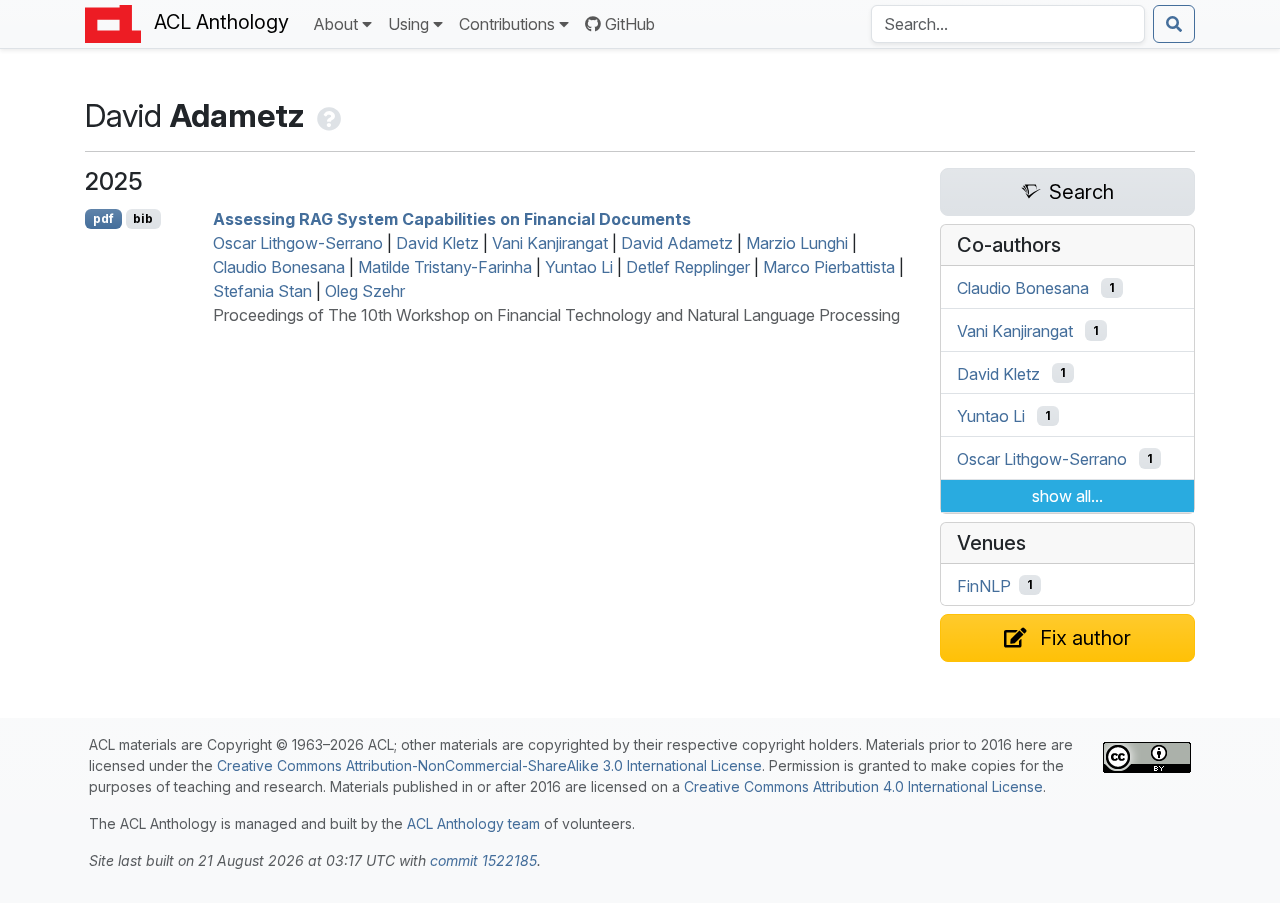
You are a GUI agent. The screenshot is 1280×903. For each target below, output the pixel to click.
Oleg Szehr (365, 291)
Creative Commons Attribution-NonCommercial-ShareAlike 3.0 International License (489, 765)
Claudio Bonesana (279, 267)
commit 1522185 (483, 860)
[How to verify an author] (327, 115)
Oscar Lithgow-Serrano (298, 243)
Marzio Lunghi (797, 243)
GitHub (630, 24)
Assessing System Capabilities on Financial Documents (452, 219)
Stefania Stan (262, 291)
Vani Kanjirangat (550, 243)
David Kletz (437, 243)
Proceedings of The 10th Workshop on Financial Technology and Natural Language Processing (556, 315)
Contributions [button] (507, 24)
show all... (1067, 496)
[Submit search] (1174, 24)
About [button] (335, 24)
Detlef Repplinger (688, 267)
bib (143, 218)
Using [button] (408, 24)
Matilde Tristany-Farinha (445, 267)
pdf (103, 218)
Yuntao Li (579, 267)
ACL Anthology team (473, 823)
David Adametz (677, 243)
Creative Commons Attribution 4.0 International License (863, 786)
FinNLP (984, 585)
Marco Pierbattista (829, 267)
